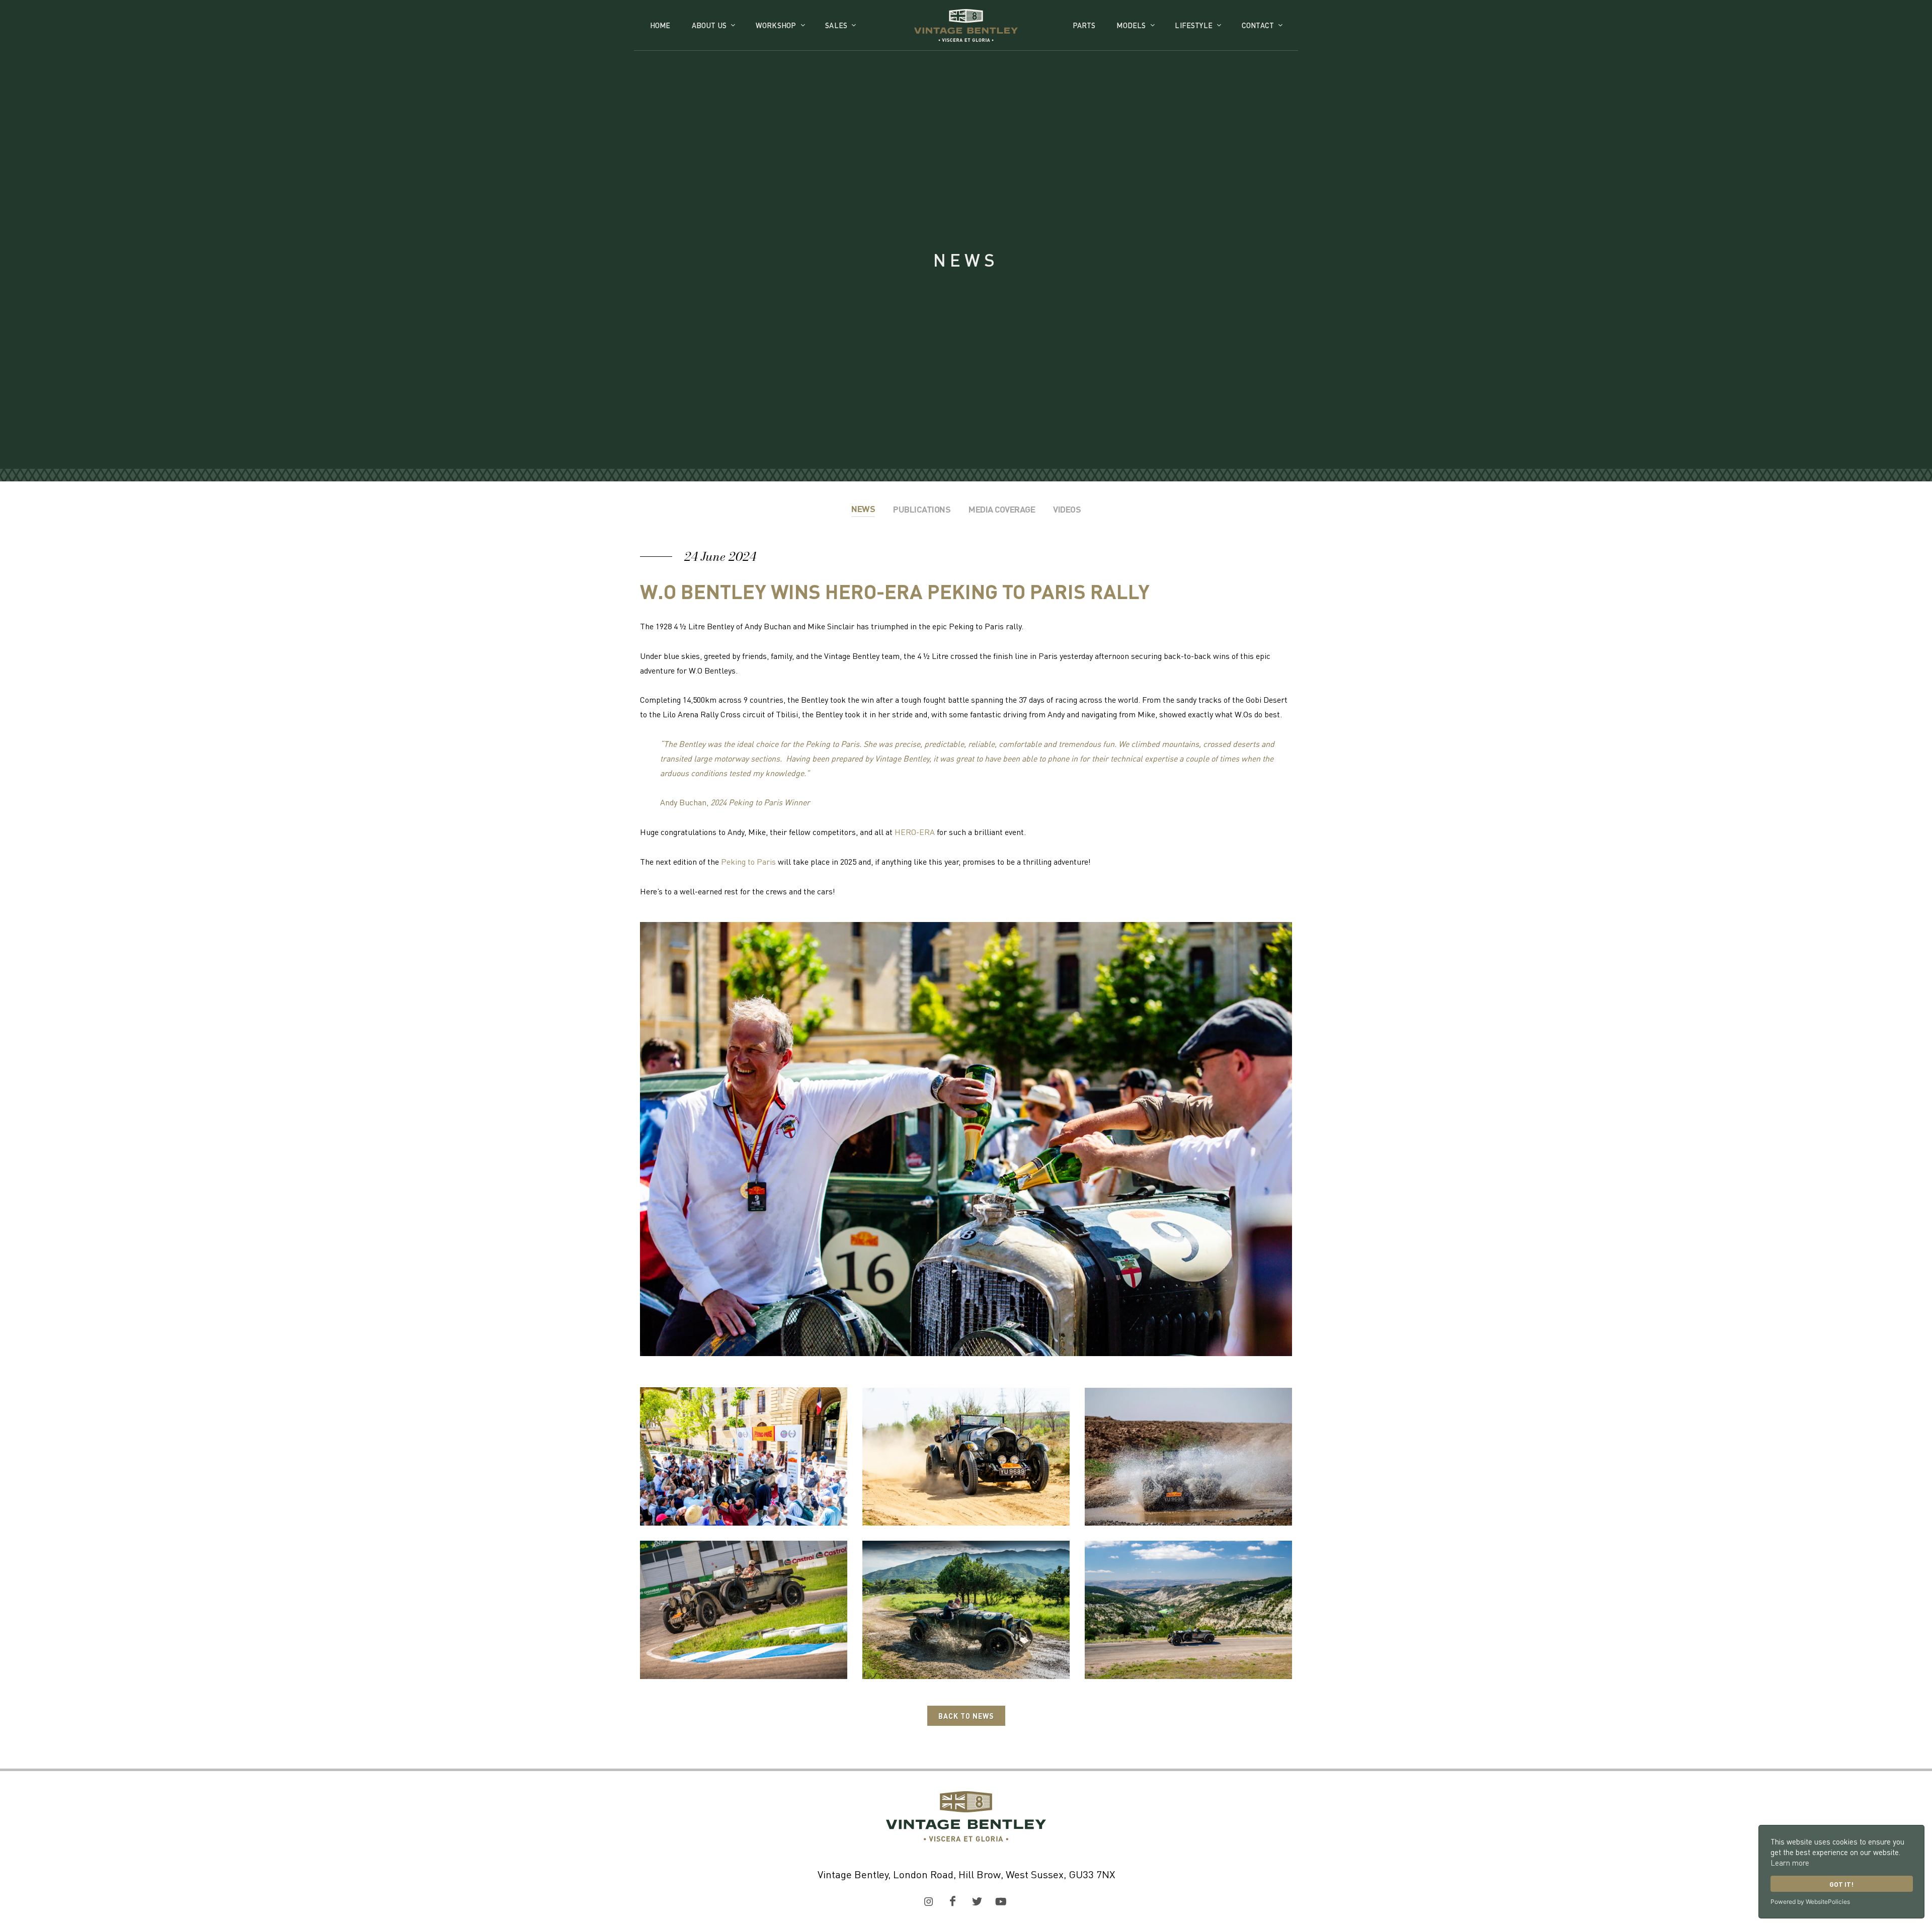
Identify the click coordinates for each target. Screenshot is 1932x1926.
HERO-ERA (915, 832)
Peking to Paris (748, 861)
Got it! (1841, 1884)
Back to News (966, 1716)
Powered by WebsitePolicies (1810, 1902)
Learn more (1790, 1863)
